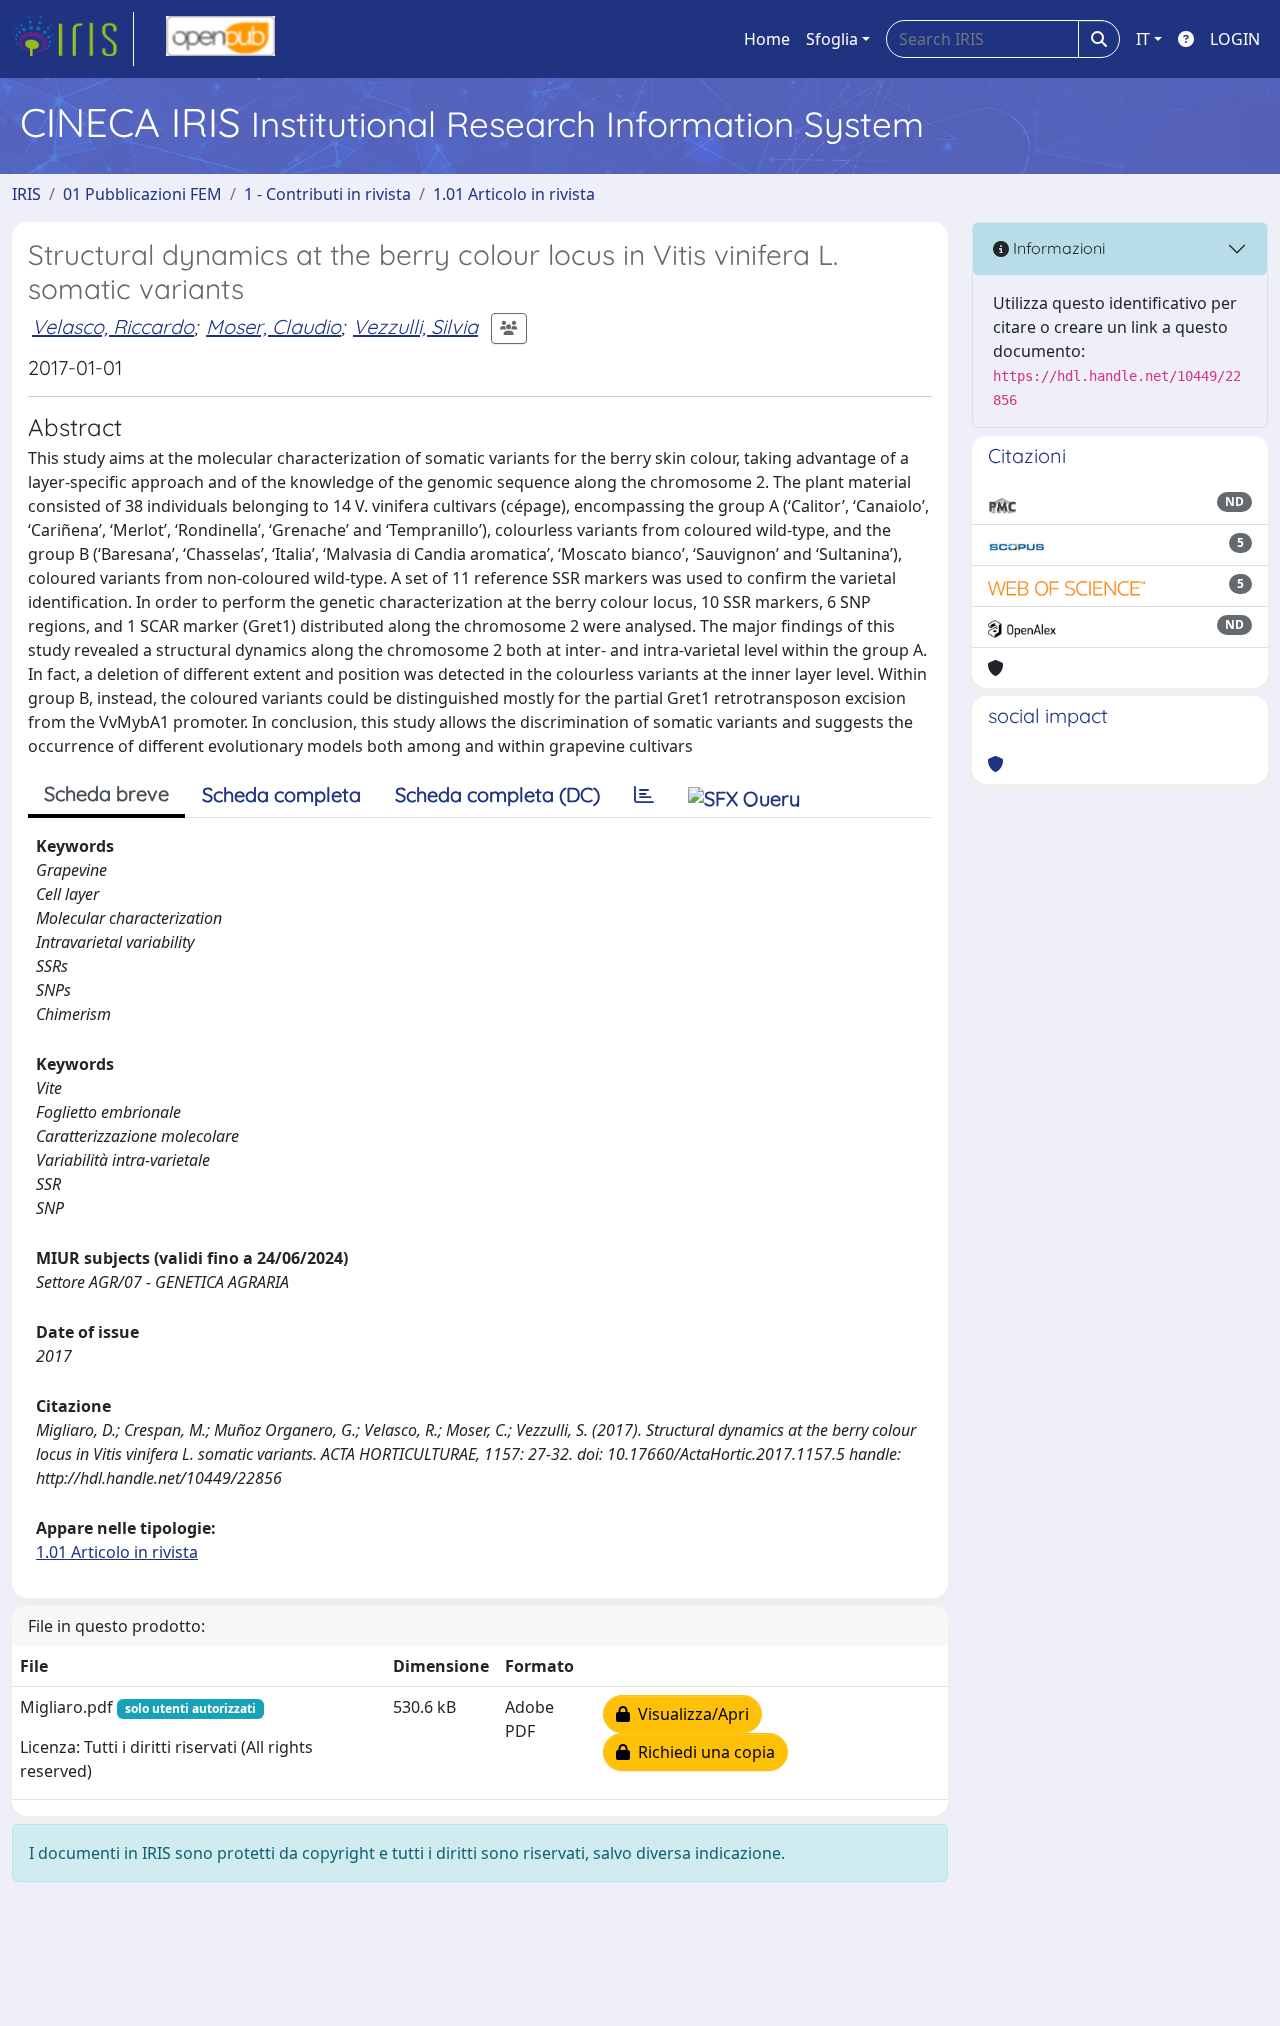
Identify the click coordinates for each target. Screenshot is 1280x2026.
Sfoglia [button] (832, 39)
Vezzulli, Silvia (415, 326)
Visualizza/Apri (689, 1714)
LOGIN (1235, 39)
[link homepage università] (220, 39)
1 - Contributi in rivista (327, 194)
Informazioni (1057, 248)
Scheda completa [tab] (281, 794)
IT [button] (1143, 39)
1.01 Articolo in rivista (514, 194)
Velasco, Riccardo (113, 326)
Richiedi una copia (702, 1752)
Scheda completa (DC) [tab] (497, 794)
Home (767, 39)
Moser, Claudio (273, 326)
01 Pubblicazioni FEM (142, 194)
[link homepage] (73, 39)
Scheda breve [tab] (106, 793)
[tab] (644, 795)
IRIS (26, 194)
